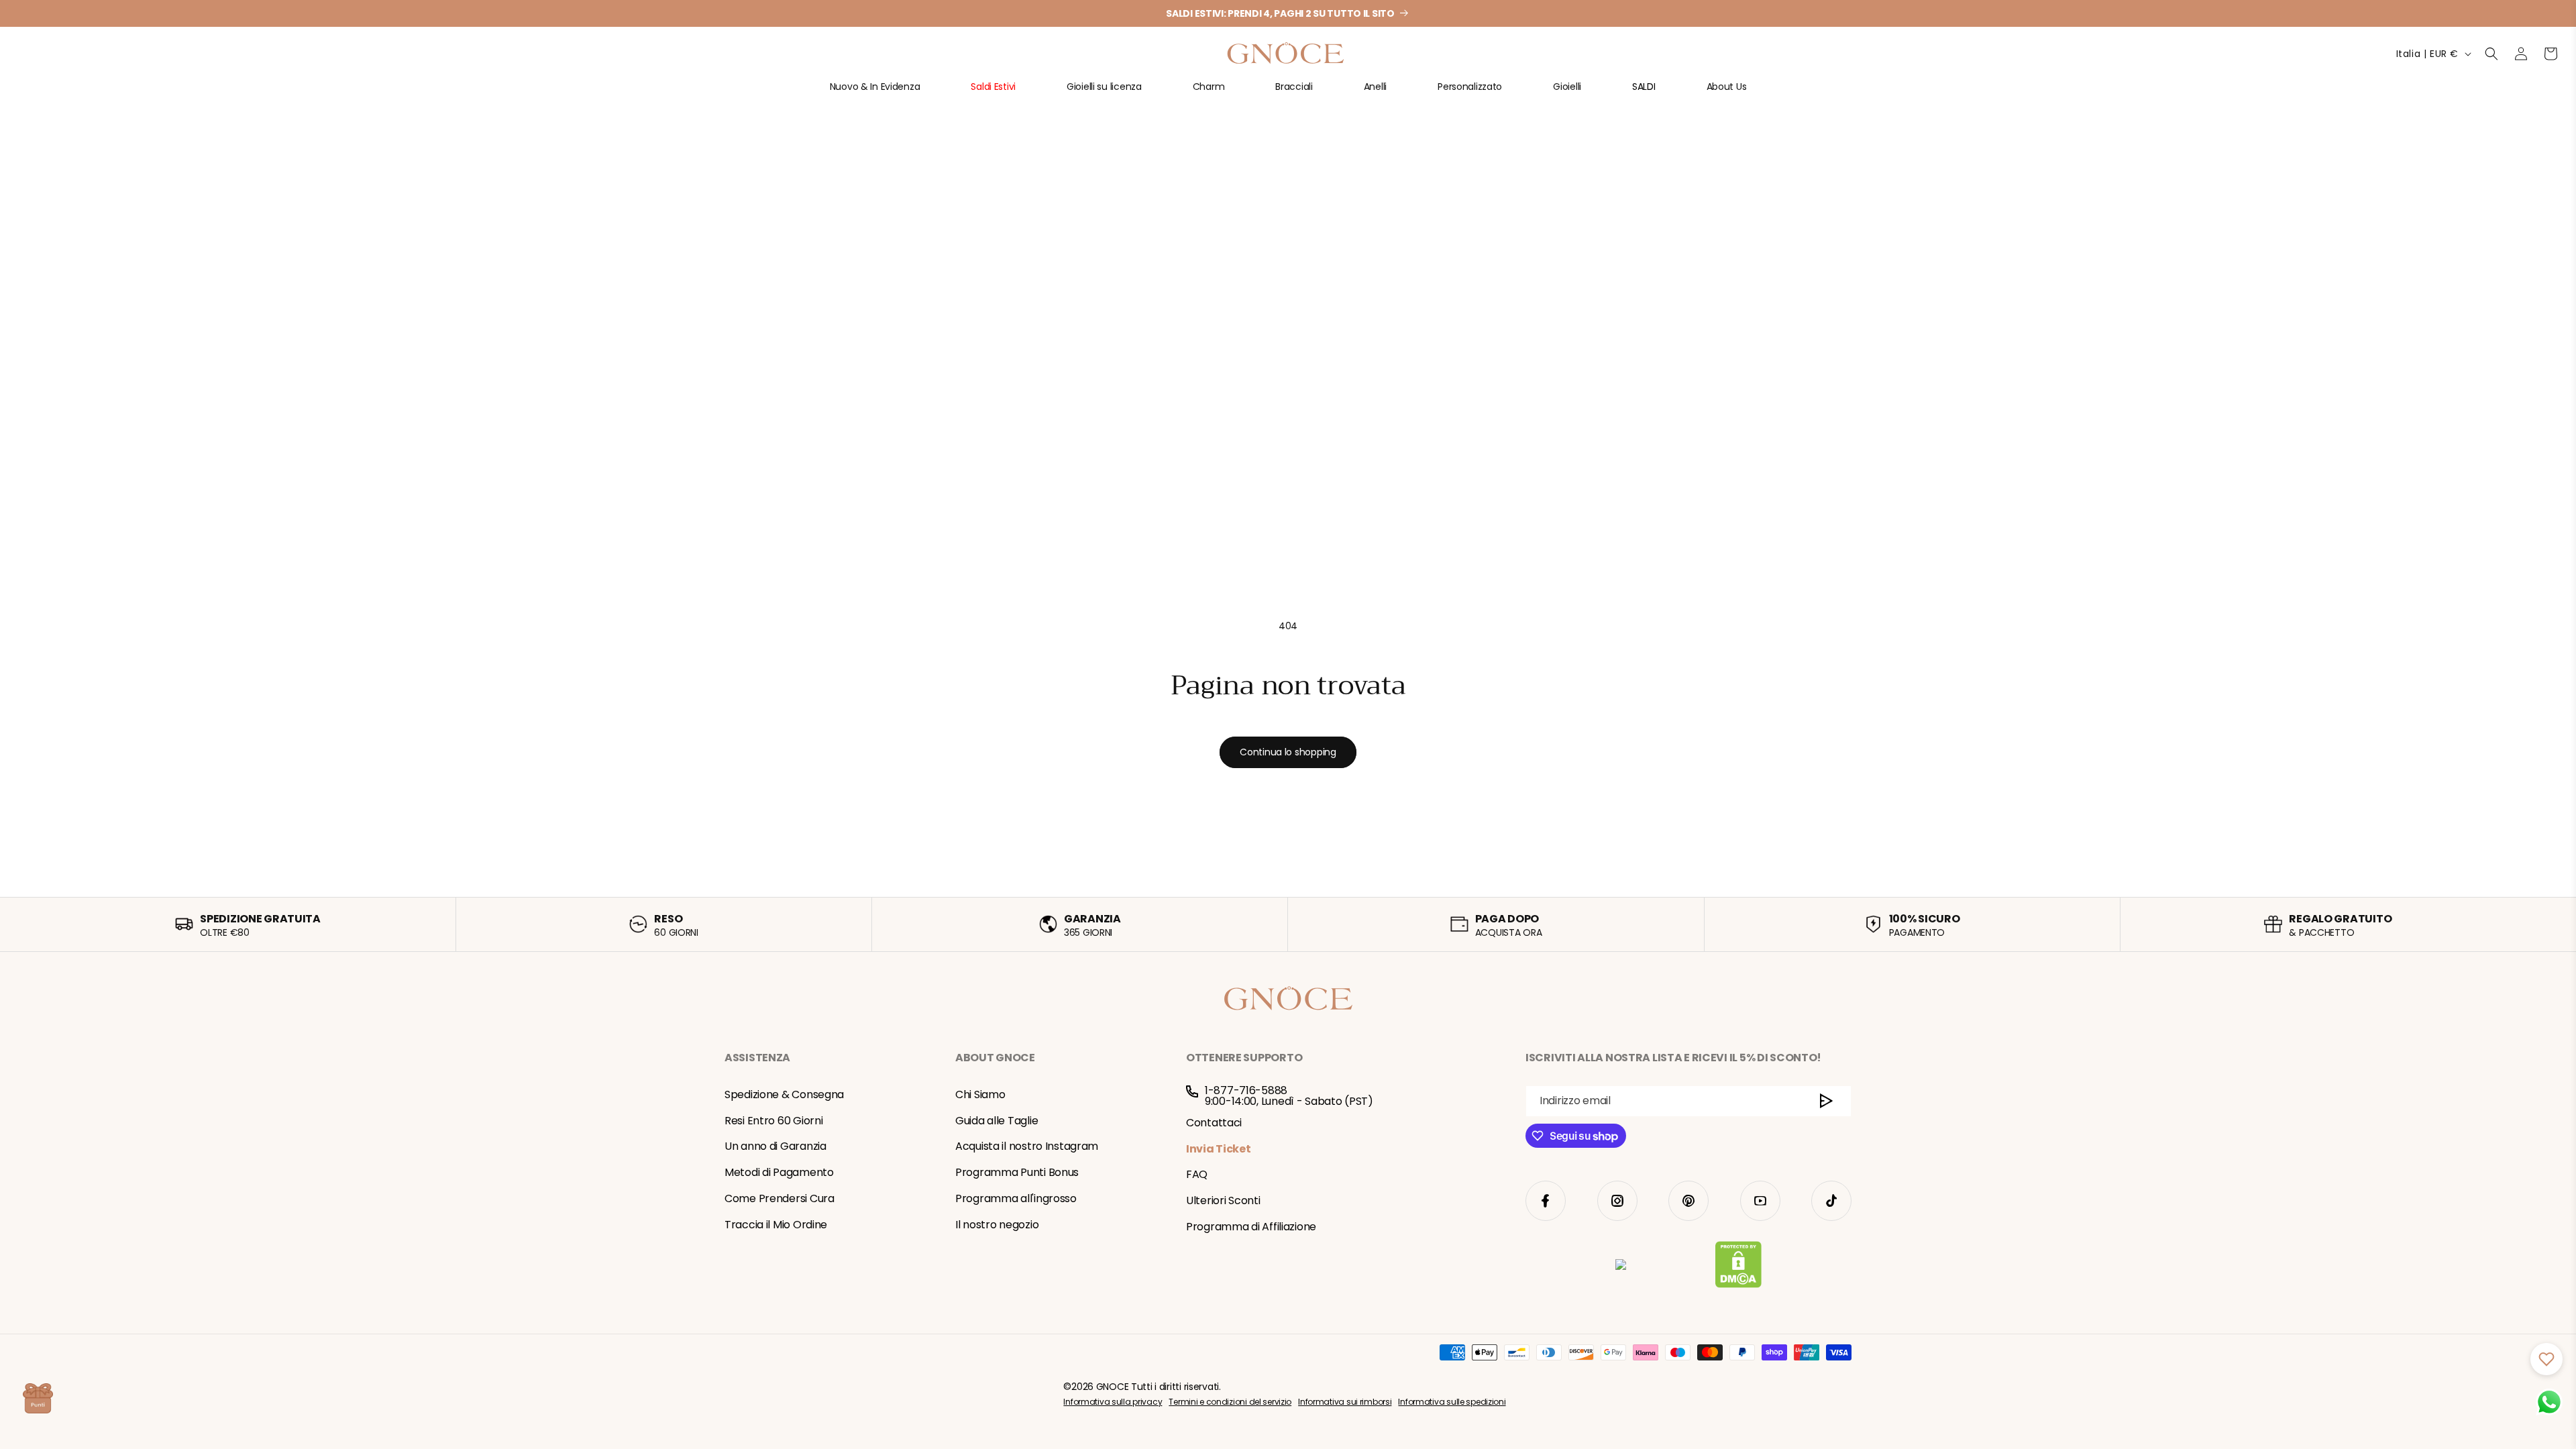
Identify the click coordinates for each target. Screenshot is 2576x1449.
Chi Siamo (980, 1094)
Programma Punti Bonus (1017, 1172)
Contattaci (1214, 1123)
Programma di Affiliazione (1251, 1227)
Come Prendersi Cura (780, 1198)
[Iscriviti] (1826, 1101)
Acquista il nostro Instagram (1027, 1146)
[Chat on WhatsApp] (2549, 1402)
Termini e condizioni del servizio (1230, 1402)
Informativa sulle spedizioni (1452, 1402)
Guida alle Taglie (997, 1121)
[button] (875, 92)
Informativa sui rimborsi (1345, 1402)
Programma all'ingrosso (1016, 1198)
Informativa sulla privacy (1113, 1402)
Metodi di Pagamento (779, 1172)
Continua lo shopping (1288, 752)
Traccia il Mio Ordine (776, 1225)
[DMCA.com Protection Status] (1738, 1267)
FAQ (1197, 1174)
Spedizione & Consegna (784, 1094)
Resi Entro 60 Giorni (773, 1121)
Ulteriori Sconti (1223, 1200)
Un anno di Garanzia (775, 1146)
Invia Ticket (1219, 1149)
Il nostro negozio (997, 1225)
